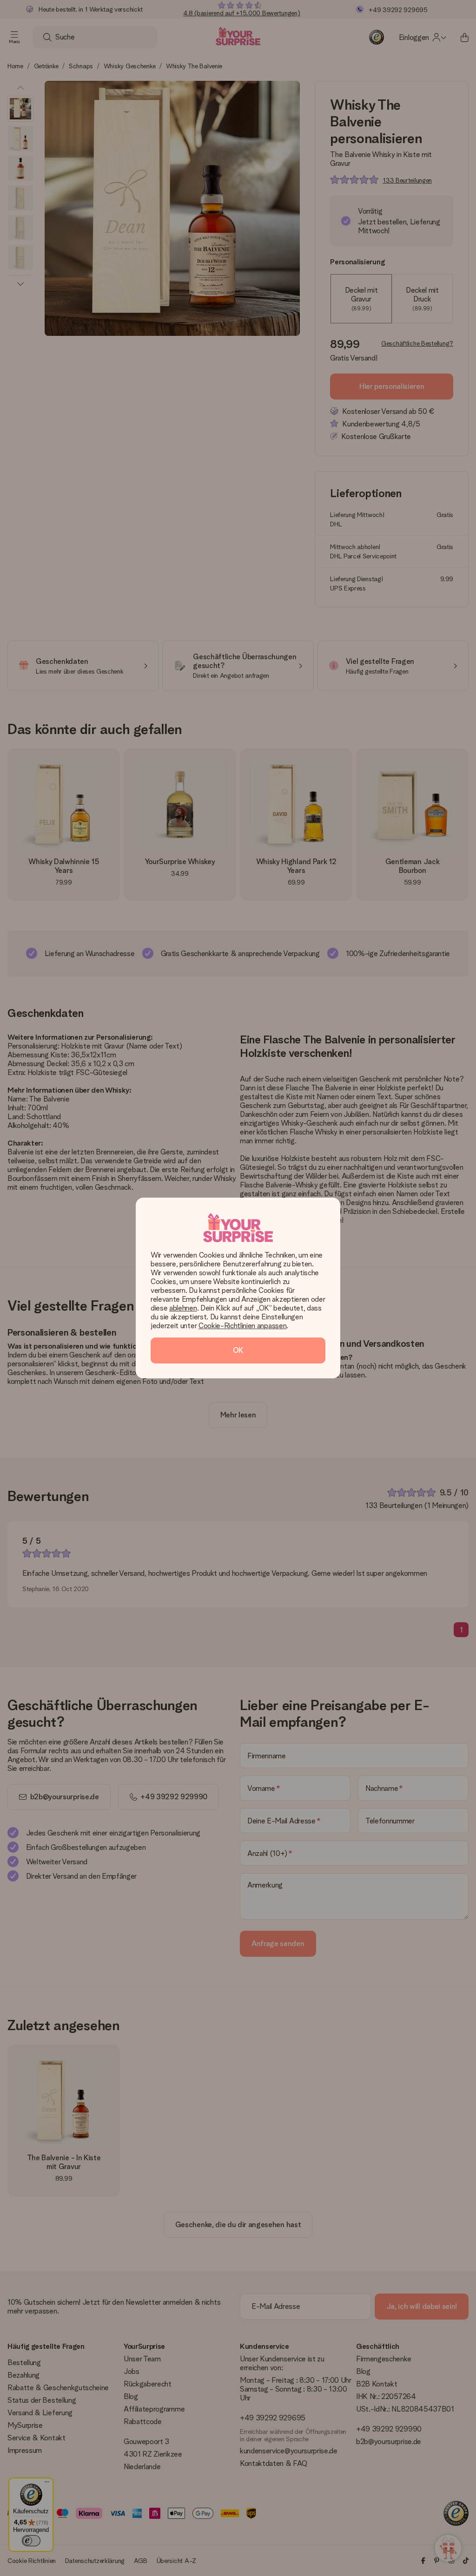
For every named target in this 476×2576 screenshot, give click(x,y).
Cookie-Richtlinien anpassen (242, 1326)
